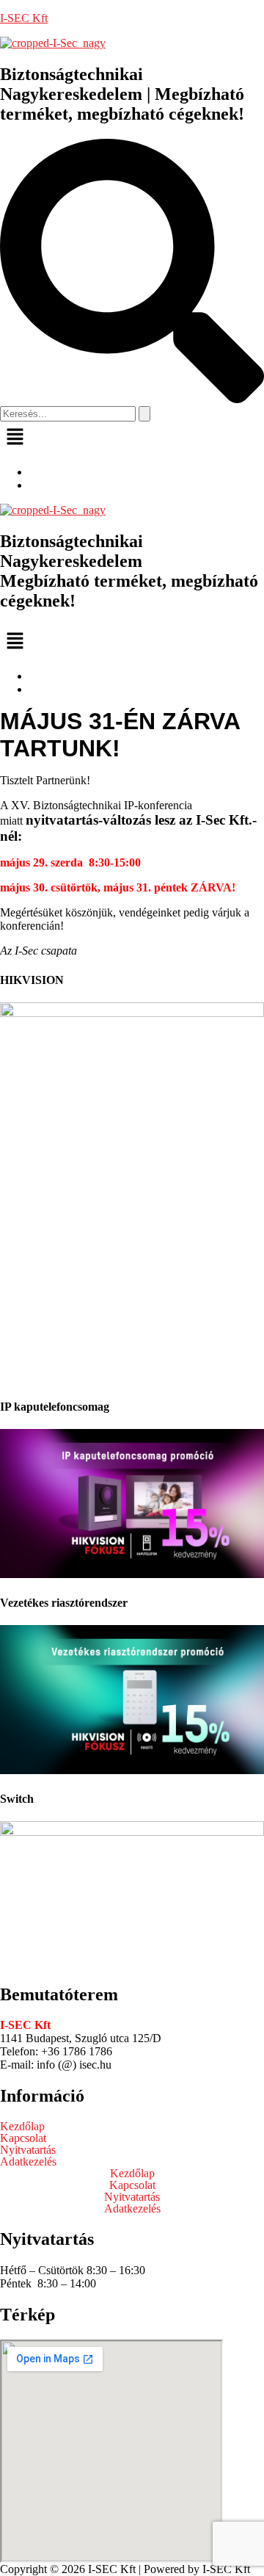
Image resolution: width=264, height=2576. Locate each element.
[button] (132, 438)
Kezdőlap (22, 2127)
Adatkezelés (28, 2162)
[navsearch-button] (132, 399)
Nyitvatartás (28, 2150)
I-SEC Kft (24, 18)
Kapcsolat (23, 2138)
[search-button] (144, 414)
